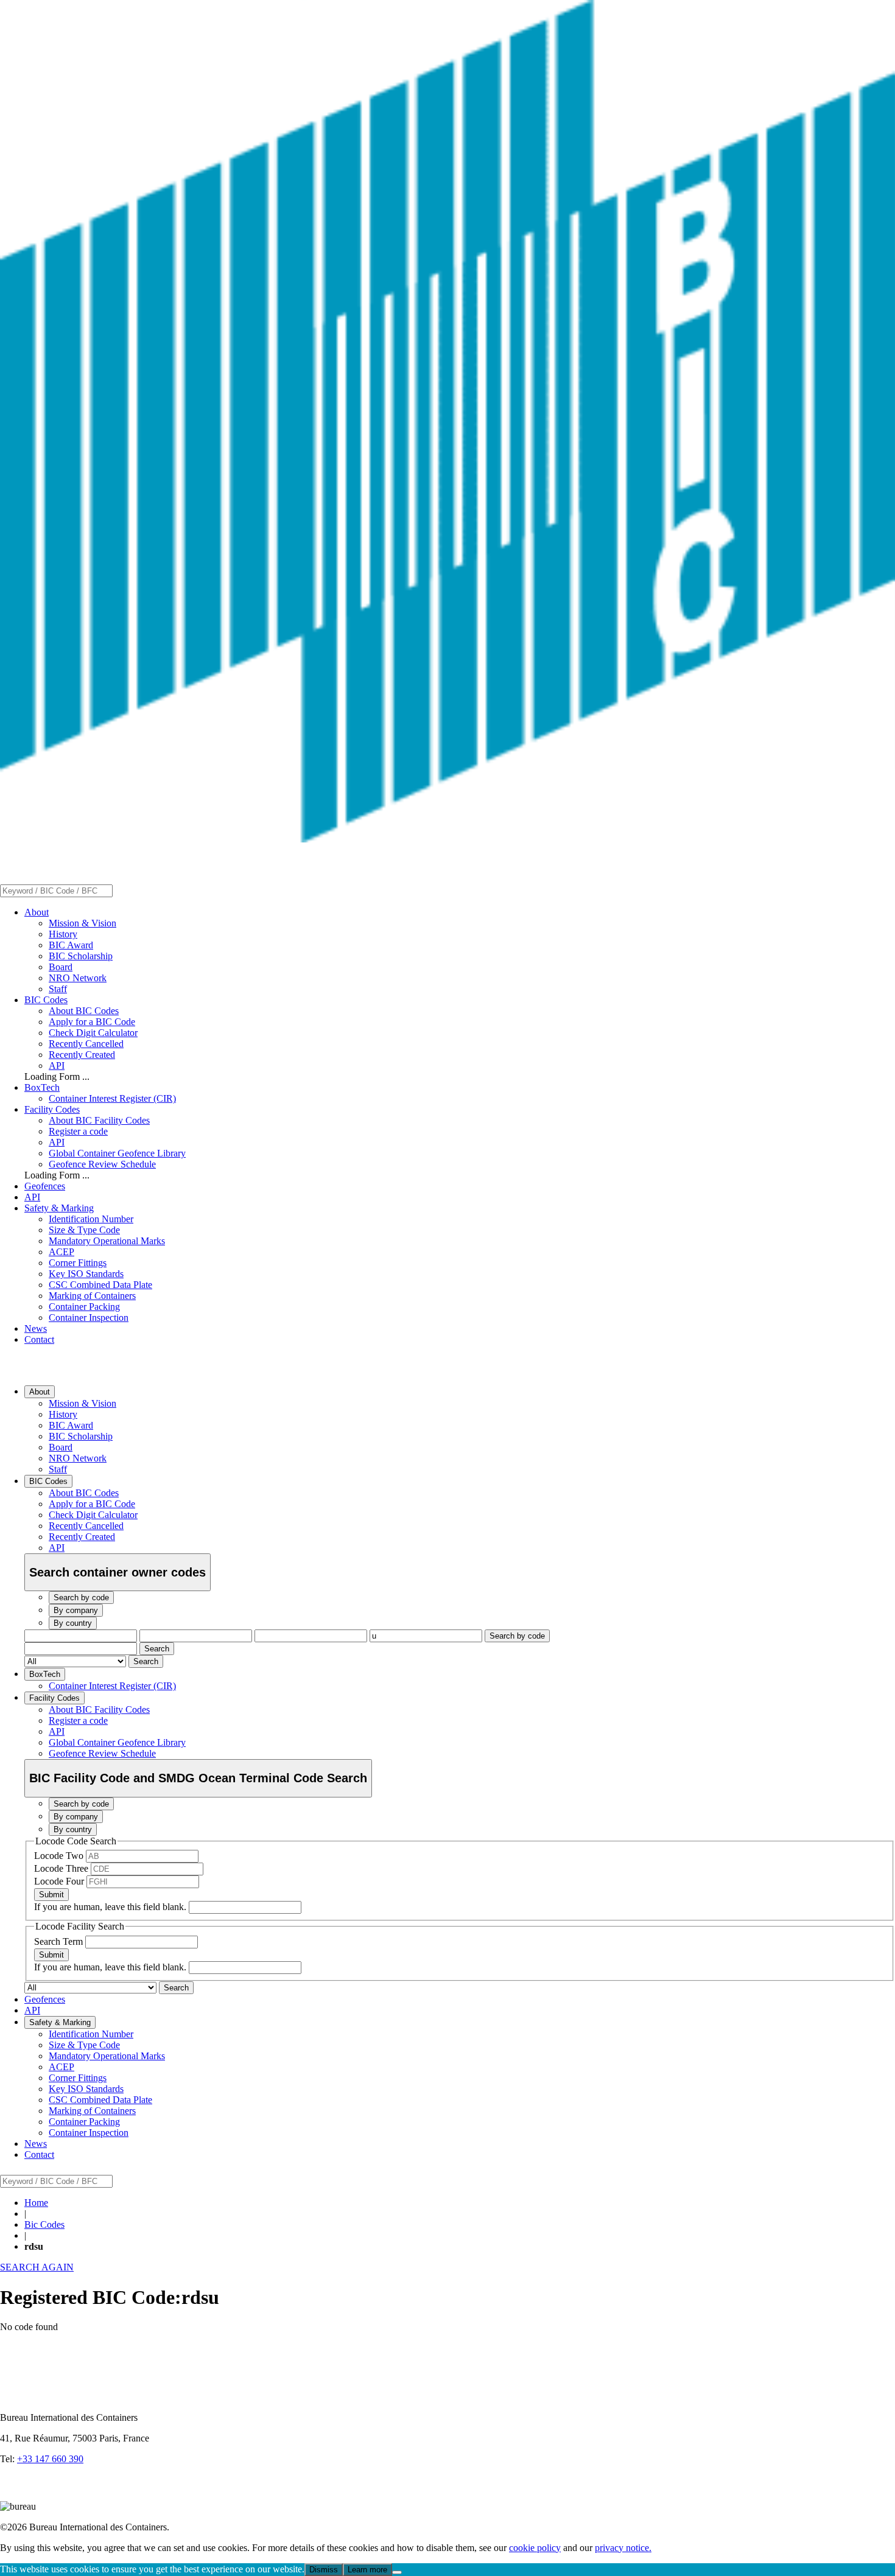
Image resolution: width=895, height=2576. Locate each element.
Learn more (367, 2570)
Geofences (45, 1186)
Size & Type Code (84, 1230)
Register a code (78, 1131)
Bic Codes (44, 2224)
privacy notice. (623, 2548)
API (57, 1066)
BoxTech (42, 1087)
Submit (51, 1895)
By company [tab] (76, 1610)
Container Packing (84, 1307)
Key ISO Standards (86, 1274)
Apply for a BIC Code (92, 1022)
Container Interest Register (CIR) (112, 1098)
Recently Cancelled (86, 1044)
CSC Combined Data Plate (100, 1285)
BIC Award (71, 945)
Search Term (60, 1941)
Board (61, 967)
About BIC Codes (84, 1011)
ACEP (61, 1252)
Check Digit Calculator (93, 1033)
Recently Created (82, 1055)
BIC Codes (46, 1000)
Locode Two (60, 1856)
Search (157, 1649)
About (37, 912)
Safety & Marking (59, 1208)
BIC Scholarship (81, 956)
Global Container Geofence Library (117, 1153)
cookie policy (535, 2548)
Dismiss (324, 2570)
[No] (397, 2572)
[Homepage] (447, 839)
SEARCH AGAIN (37, 2267)
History (63, 934)
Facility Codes (52, 1109)
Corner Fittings (78, 1263)
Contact (39, 1339)
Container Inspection (89, 1318)
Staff (58, 989)
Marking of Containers (92, 1296)
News (36, 1328)
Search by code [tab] (81, 1598)
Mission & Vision (82, 923)
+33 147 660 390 (50, 2459)
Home (36, 2203)
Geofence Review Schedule (102, 1164)
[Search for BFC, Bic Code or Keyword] (120, 890)
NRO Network (78, 978)
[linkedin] (12, 2495)
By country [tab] (73, 1623)
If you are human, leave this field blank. (111, 1907)
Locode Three (62, 1868)
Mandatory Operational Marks (107, 1241)
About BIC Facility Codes (99, 1120)
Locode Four (60, 1881)
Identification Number (91, 1219)
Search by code (517, 1636)
